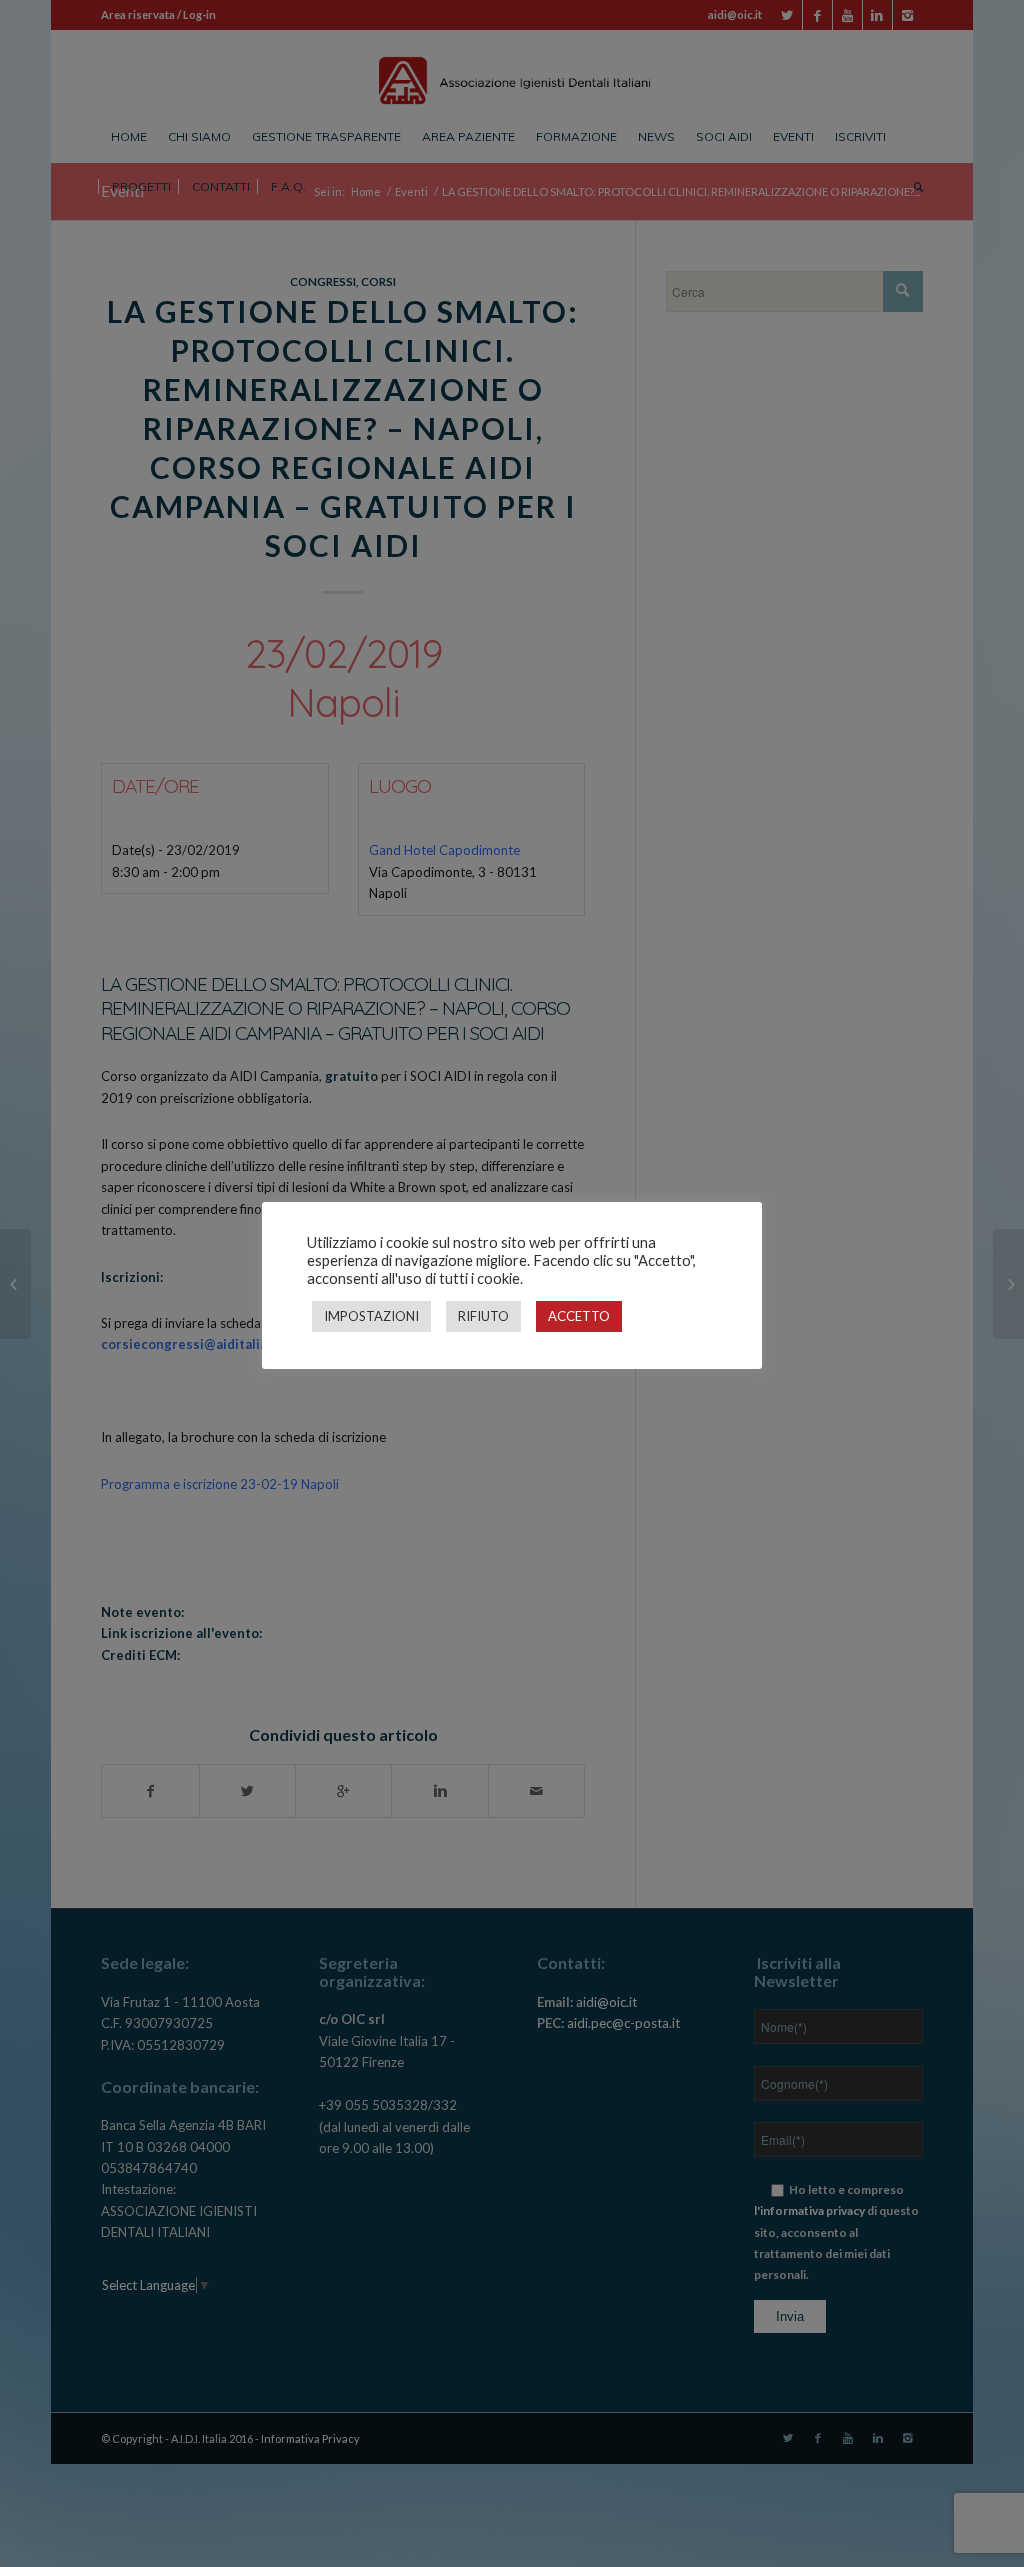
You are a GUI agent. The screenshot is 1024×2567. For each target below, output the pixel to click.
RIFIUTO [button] (483, 1316)
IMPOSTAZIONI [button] (371, 1316)
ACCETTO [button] (579, 1316)
